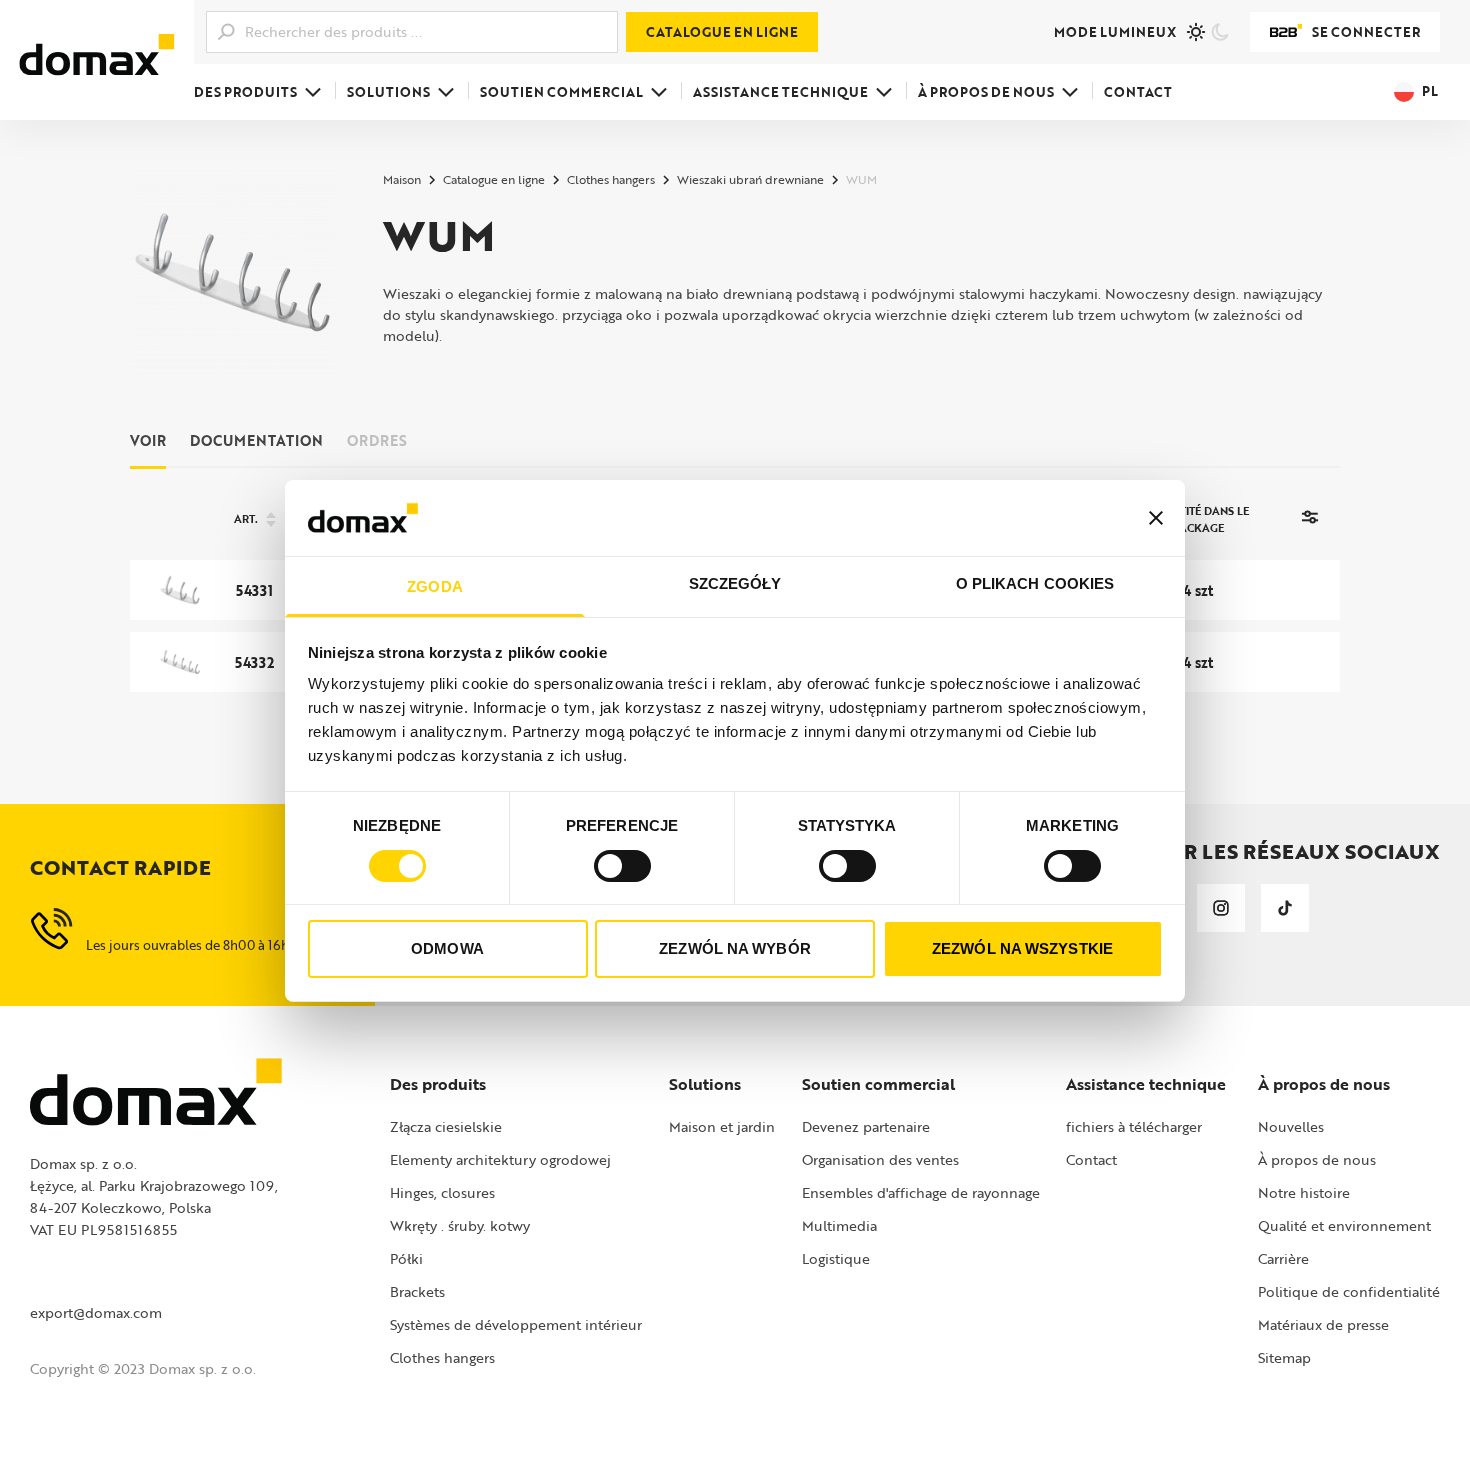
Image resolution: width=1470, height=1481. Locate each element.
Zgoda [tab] (435, 586)
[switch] (622, 866)
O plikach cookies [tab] (1035, 583)
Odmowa (447, 948)
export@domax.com (96, 1312)
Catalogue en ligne (722, 32)
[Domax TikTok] (1285, 908)
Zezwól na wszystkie (1022, 948)
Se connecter (1366, 32)
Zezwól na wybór (735, 948)
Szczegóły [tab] (735, 583)
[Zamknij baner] (1156, 518)
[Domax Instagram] (1221, 908)
